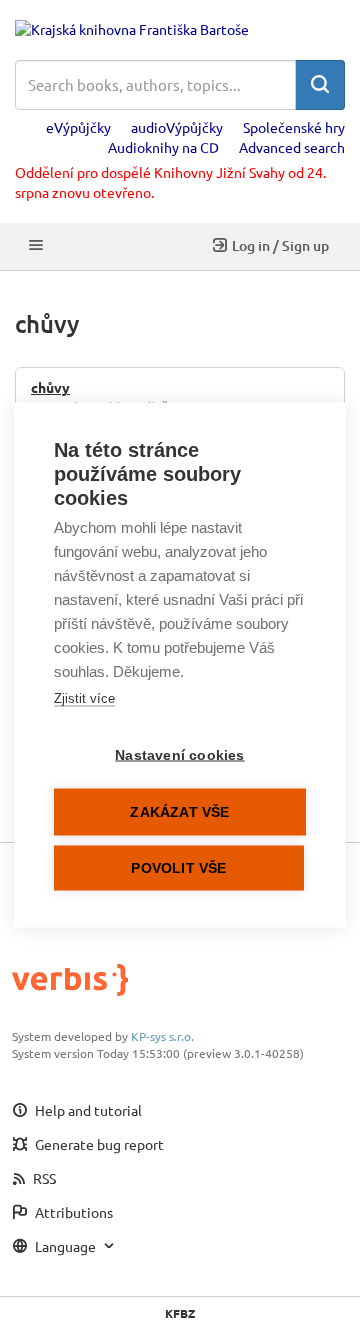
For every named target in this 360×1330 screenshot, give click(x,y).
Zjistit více (84, 698)
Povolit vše (178, 868)
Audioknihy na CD (163, 147)
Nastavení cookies (179, 755)
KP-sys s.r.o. (162, 1036)
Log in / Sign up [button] (280, 245)
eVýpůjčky (78, 127)
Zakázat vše (179, 812)
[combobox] (155, 85)
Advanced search (292, 147)
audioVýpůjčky (177, 127)
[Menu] (36, 246)
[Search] (320, 85)
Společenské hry (294, 127)
